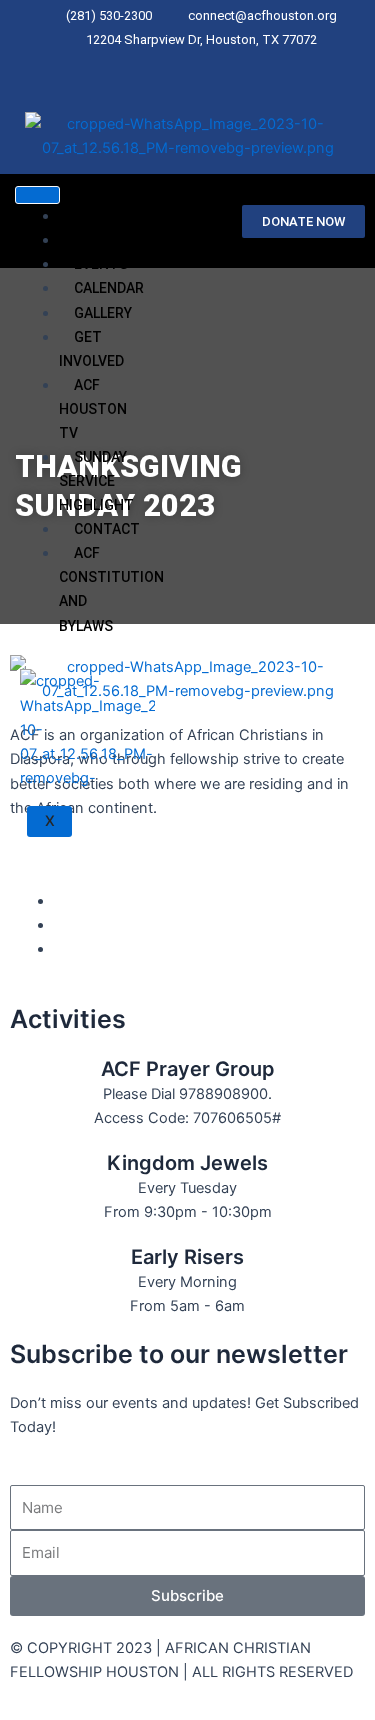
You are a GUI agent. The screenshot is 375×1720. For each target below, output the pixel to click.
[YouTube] (60, 925)
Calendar (109, 288)
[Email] (222, 66)
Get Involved (91, 349)
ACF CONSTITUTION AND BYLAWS (111, 589)
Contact (107, 529)
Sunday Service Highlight (96, 481)
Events (101, 264)
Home (94, 216)
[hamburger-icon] (37, 195)
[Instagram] (209, 66)
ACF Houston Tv (93, 409)
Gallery (103, 313)
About (97, 240)
